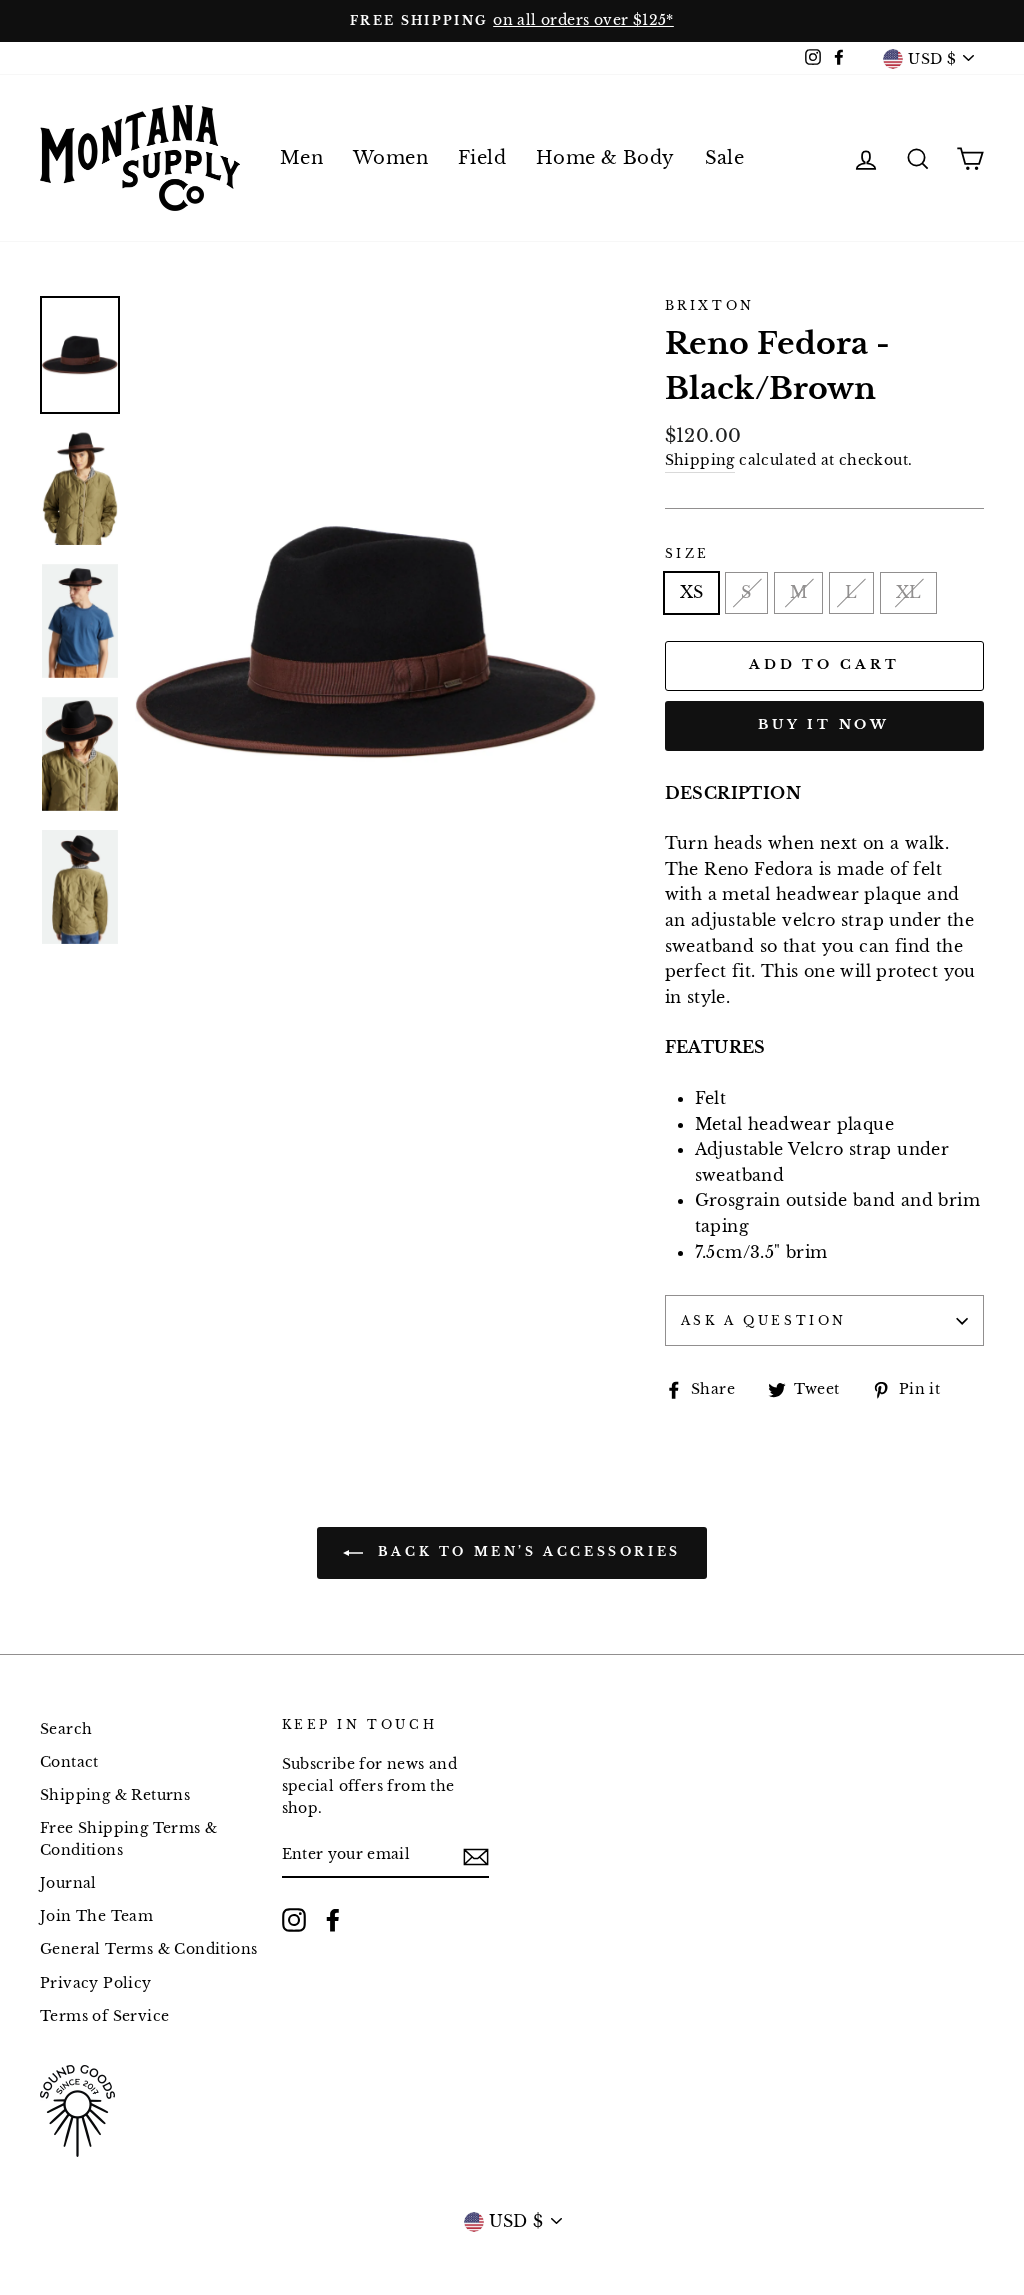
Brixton (710, 305)
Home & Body (605, 158)
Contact (69, 1762)
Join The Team (96, 1916)
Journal (68, 1883)
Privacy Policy (96, 1983)
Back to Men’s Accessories (526, 1551)
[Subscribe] (476, 1856)
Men (301, 158)
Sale (725, 158)
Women (390, 158)
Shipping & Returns (115, 1795)
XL (909, 592)
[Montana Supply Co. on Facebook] (333, 1920)
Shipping (700, 460)
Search (66, 1729)
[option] (512, 21)
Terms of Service (104, 2016)
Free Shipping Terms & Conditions (128, 1839)
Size (687, 553)
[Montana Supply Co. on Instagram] (294, 1920)
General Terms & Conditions (148, 1949)
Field (482, 158)
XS (692, 592)
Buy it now (824, 724)
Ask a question (764, 1320)
